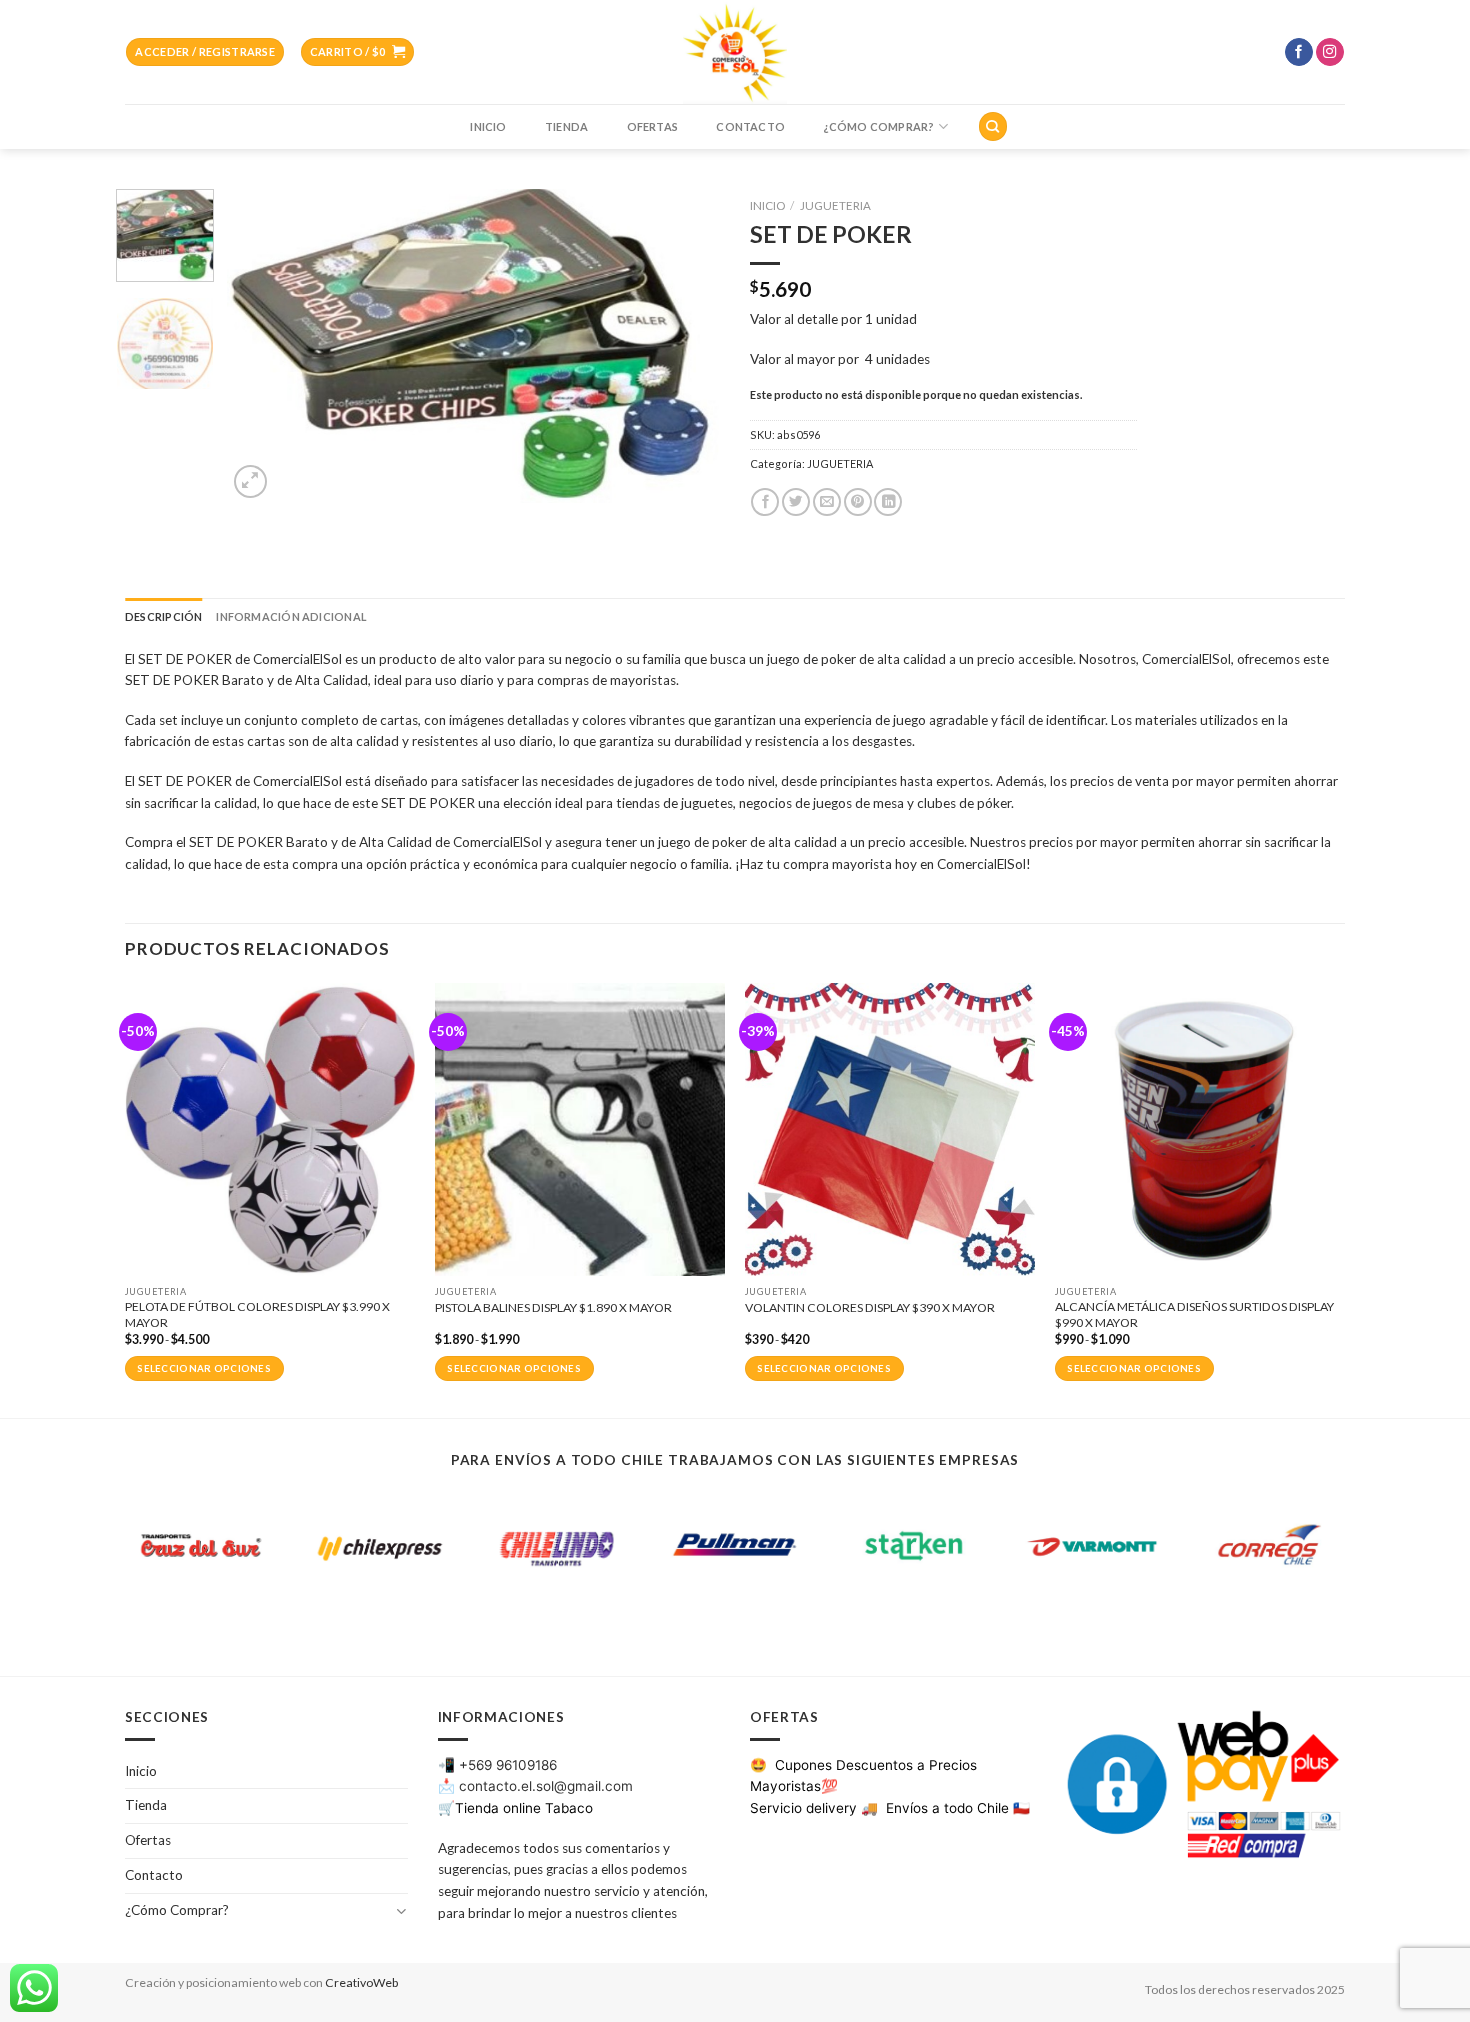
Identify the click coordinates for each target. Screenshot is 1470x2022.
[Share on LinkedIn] (888, 502)
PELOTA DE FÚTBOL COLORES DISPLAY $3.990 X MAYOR (257, 1314)
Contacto (750, 126)
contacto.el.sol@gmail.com (546, 1786)
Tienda (566, 126)
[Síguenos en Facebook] (1299, 52)
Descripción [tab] (163, 616)
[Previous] (262, 345)
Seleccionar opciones (204, 1368)
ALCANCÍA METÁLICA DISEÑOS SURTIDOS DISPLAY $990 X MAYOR (1194, 1314)
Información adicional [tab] (291, 616)
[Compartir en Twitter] (796, 502)
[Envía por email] (827, 502)
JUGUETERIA (835, 205)
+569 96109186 (508, 1765)
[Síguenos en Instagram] (1330, 52)
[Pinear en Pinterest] (858, 502)
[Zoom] (250, 481)
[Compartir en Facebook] (765, 502)
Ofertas (653, 126)
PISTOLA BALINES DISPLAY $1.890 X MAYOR (553, 1307)
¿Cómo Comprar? (878, 126)
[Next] (685, 345)
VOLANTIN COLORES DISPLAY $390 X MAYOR (870, 1307)
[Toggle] (400, 1910)
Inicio (488, 126)
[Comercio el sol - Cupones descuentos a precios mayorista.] (735, 52)
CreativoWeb (361, 1982)
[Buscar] (992, 126)
